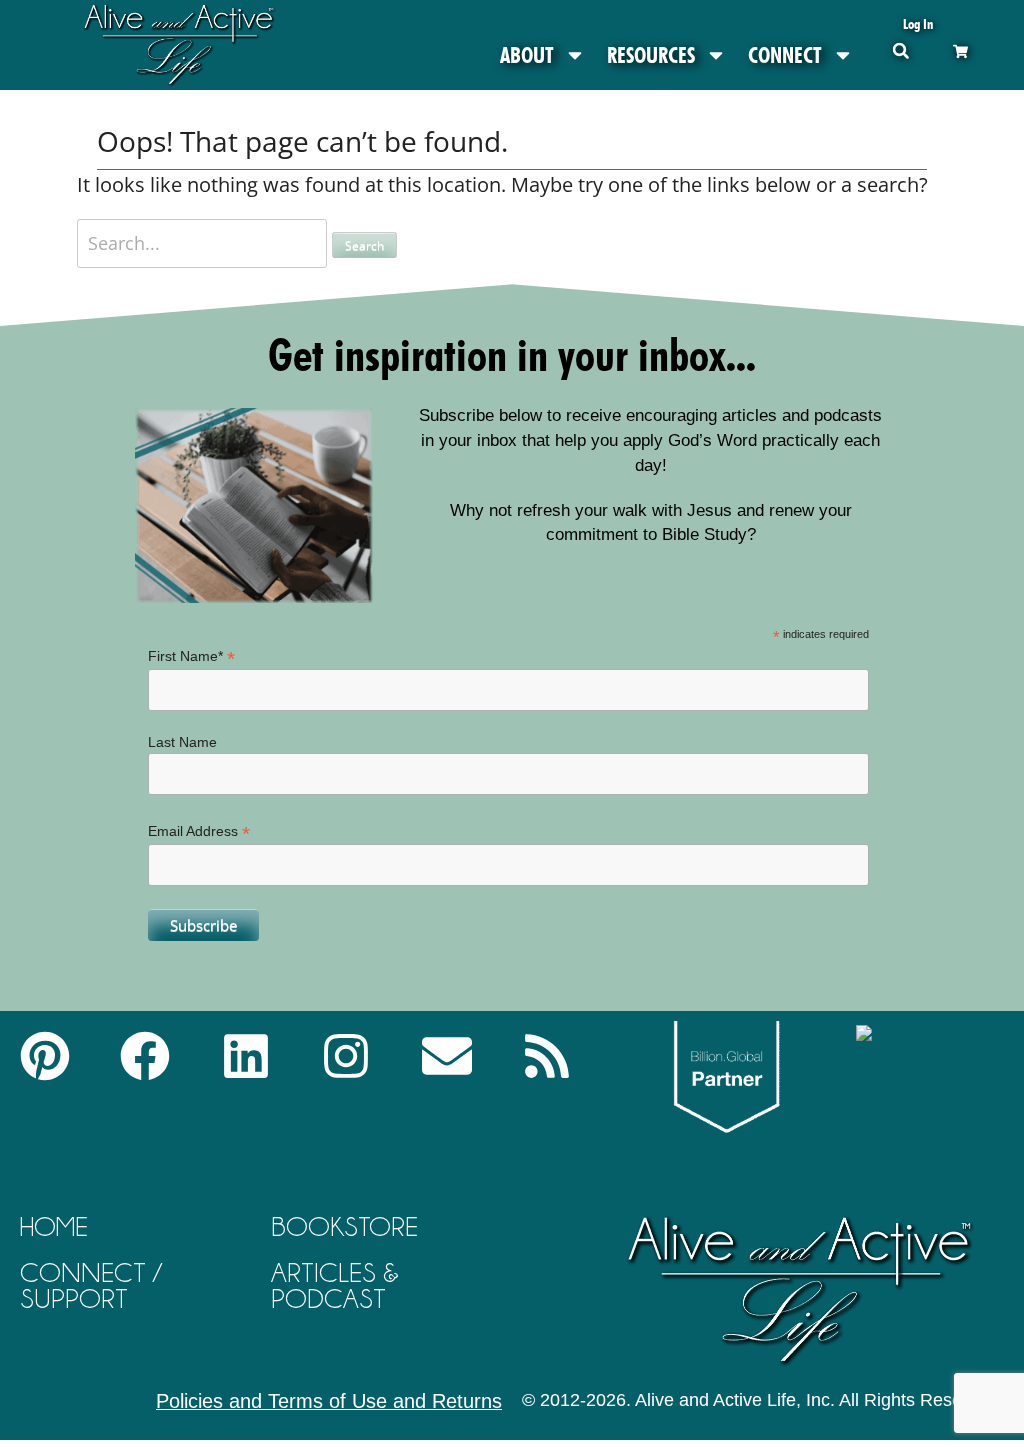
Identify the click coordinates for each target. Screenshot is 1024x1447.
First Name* (191, 656)
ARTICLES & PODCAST (335, 1285)
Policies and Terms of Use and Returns (329, 1401)
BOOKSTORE (344, 1226)
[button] (900, 50)
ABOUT (527, 55)
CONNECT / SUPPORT (91, 1285)
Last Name (182, 742)
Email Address (199, 831)
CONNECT (785, 55)
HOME (54, 1226)
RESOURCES (651, 55)
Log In (918, 23)
